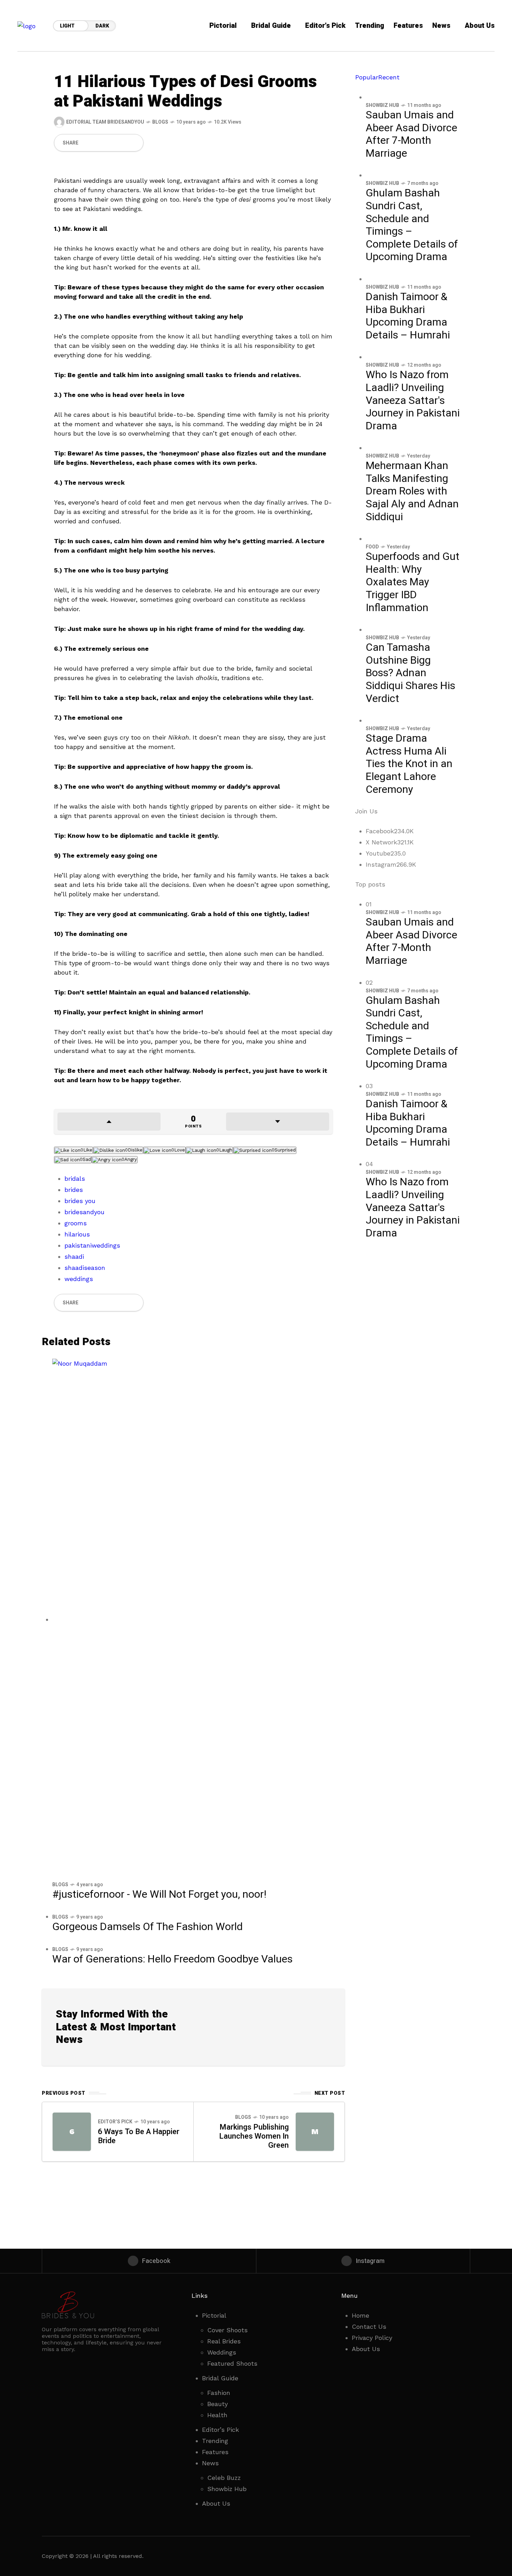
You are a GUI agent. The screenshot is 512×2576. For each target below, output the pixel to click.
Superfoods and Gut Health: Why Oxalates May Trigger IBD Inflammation (413, 582)
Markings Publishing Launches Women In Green (254, 2136)
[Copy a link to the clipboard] (134, 143)
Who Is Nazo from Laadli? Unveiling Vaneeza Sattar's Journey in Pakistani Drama (413, 400)
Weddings (222, 2352)
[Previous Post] (72, 2132)
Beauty (218, 2404)
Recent (389, 77)
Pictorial (214, 2315)
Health (217, 2415)
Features (215, 2452)
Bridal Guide (220, 2378)
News (210, 2463)
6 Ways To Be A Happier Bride (139, 2136)
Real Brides (224, 2341)
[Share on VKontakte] (122, 143)
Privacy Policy (372, 2338)
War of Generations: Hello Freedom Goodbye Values (172, 1959)
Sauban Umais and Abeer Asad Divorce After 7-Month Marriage (412, 134)
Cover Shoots (227, 2330)
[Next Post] (315, 2132)
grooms (76, 1223)
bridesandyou (84, 1212)
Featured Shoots (232, 2363)
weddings (79, 1279)
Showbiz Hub (382, 105)
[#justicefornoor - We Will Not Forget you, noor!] (193, 1619)
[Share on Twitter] (98, 143)
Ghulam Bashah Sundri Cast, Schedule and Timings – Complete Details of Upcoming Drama (412, 225)
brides (74, 1190)
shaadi (74, 1256)
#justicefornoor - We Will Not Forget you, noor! (159, 1895)
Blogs (160, 122)
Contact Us (369, 2327)
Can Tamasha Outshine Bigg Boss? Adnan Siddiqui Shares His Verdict (410, 673)
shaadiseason (85, 1268)
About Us (216, 2503)
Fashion (219, 2393)
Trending (215, 2441)
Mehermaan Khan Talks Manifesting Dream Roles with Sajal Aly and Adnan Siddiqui (412, 491)
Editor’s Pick (115, 2122)
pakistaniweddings (92, 1245)
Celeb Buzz (224, 2478)
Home (360, 2315)
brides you (80, 1201)
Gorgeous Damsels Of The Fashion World (148, 1927)
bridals (75, 1178)
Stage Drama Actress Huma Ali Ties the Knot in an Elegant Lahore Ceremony (409, 764)
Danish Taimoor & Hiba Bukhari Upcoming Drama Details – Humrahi (408, 316)
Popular (367, 77)
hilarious (77, 1234)
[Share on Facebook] (86, 143)
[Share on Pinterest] (110, 143)
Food (372, 547)
